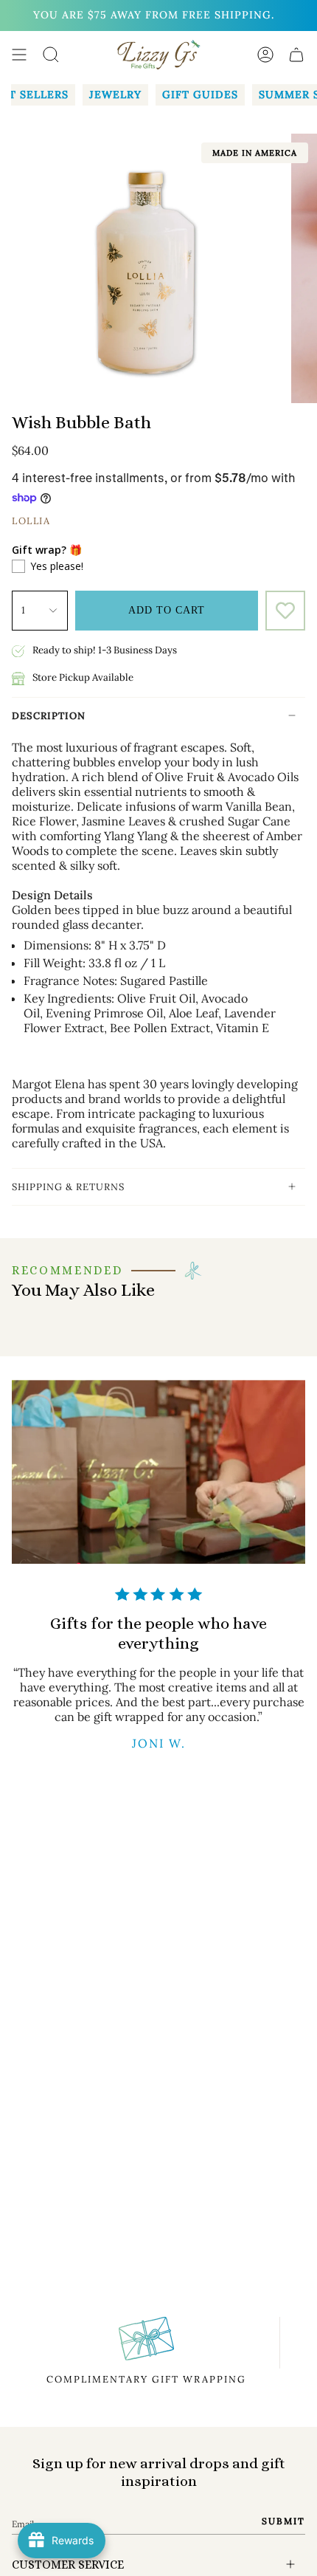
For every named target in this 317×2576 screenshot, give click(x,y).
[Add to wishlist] (285, 611)
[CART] (296, 55)
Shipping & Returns (68, 1187)
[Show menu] (19, 55)
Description (49, 716)
